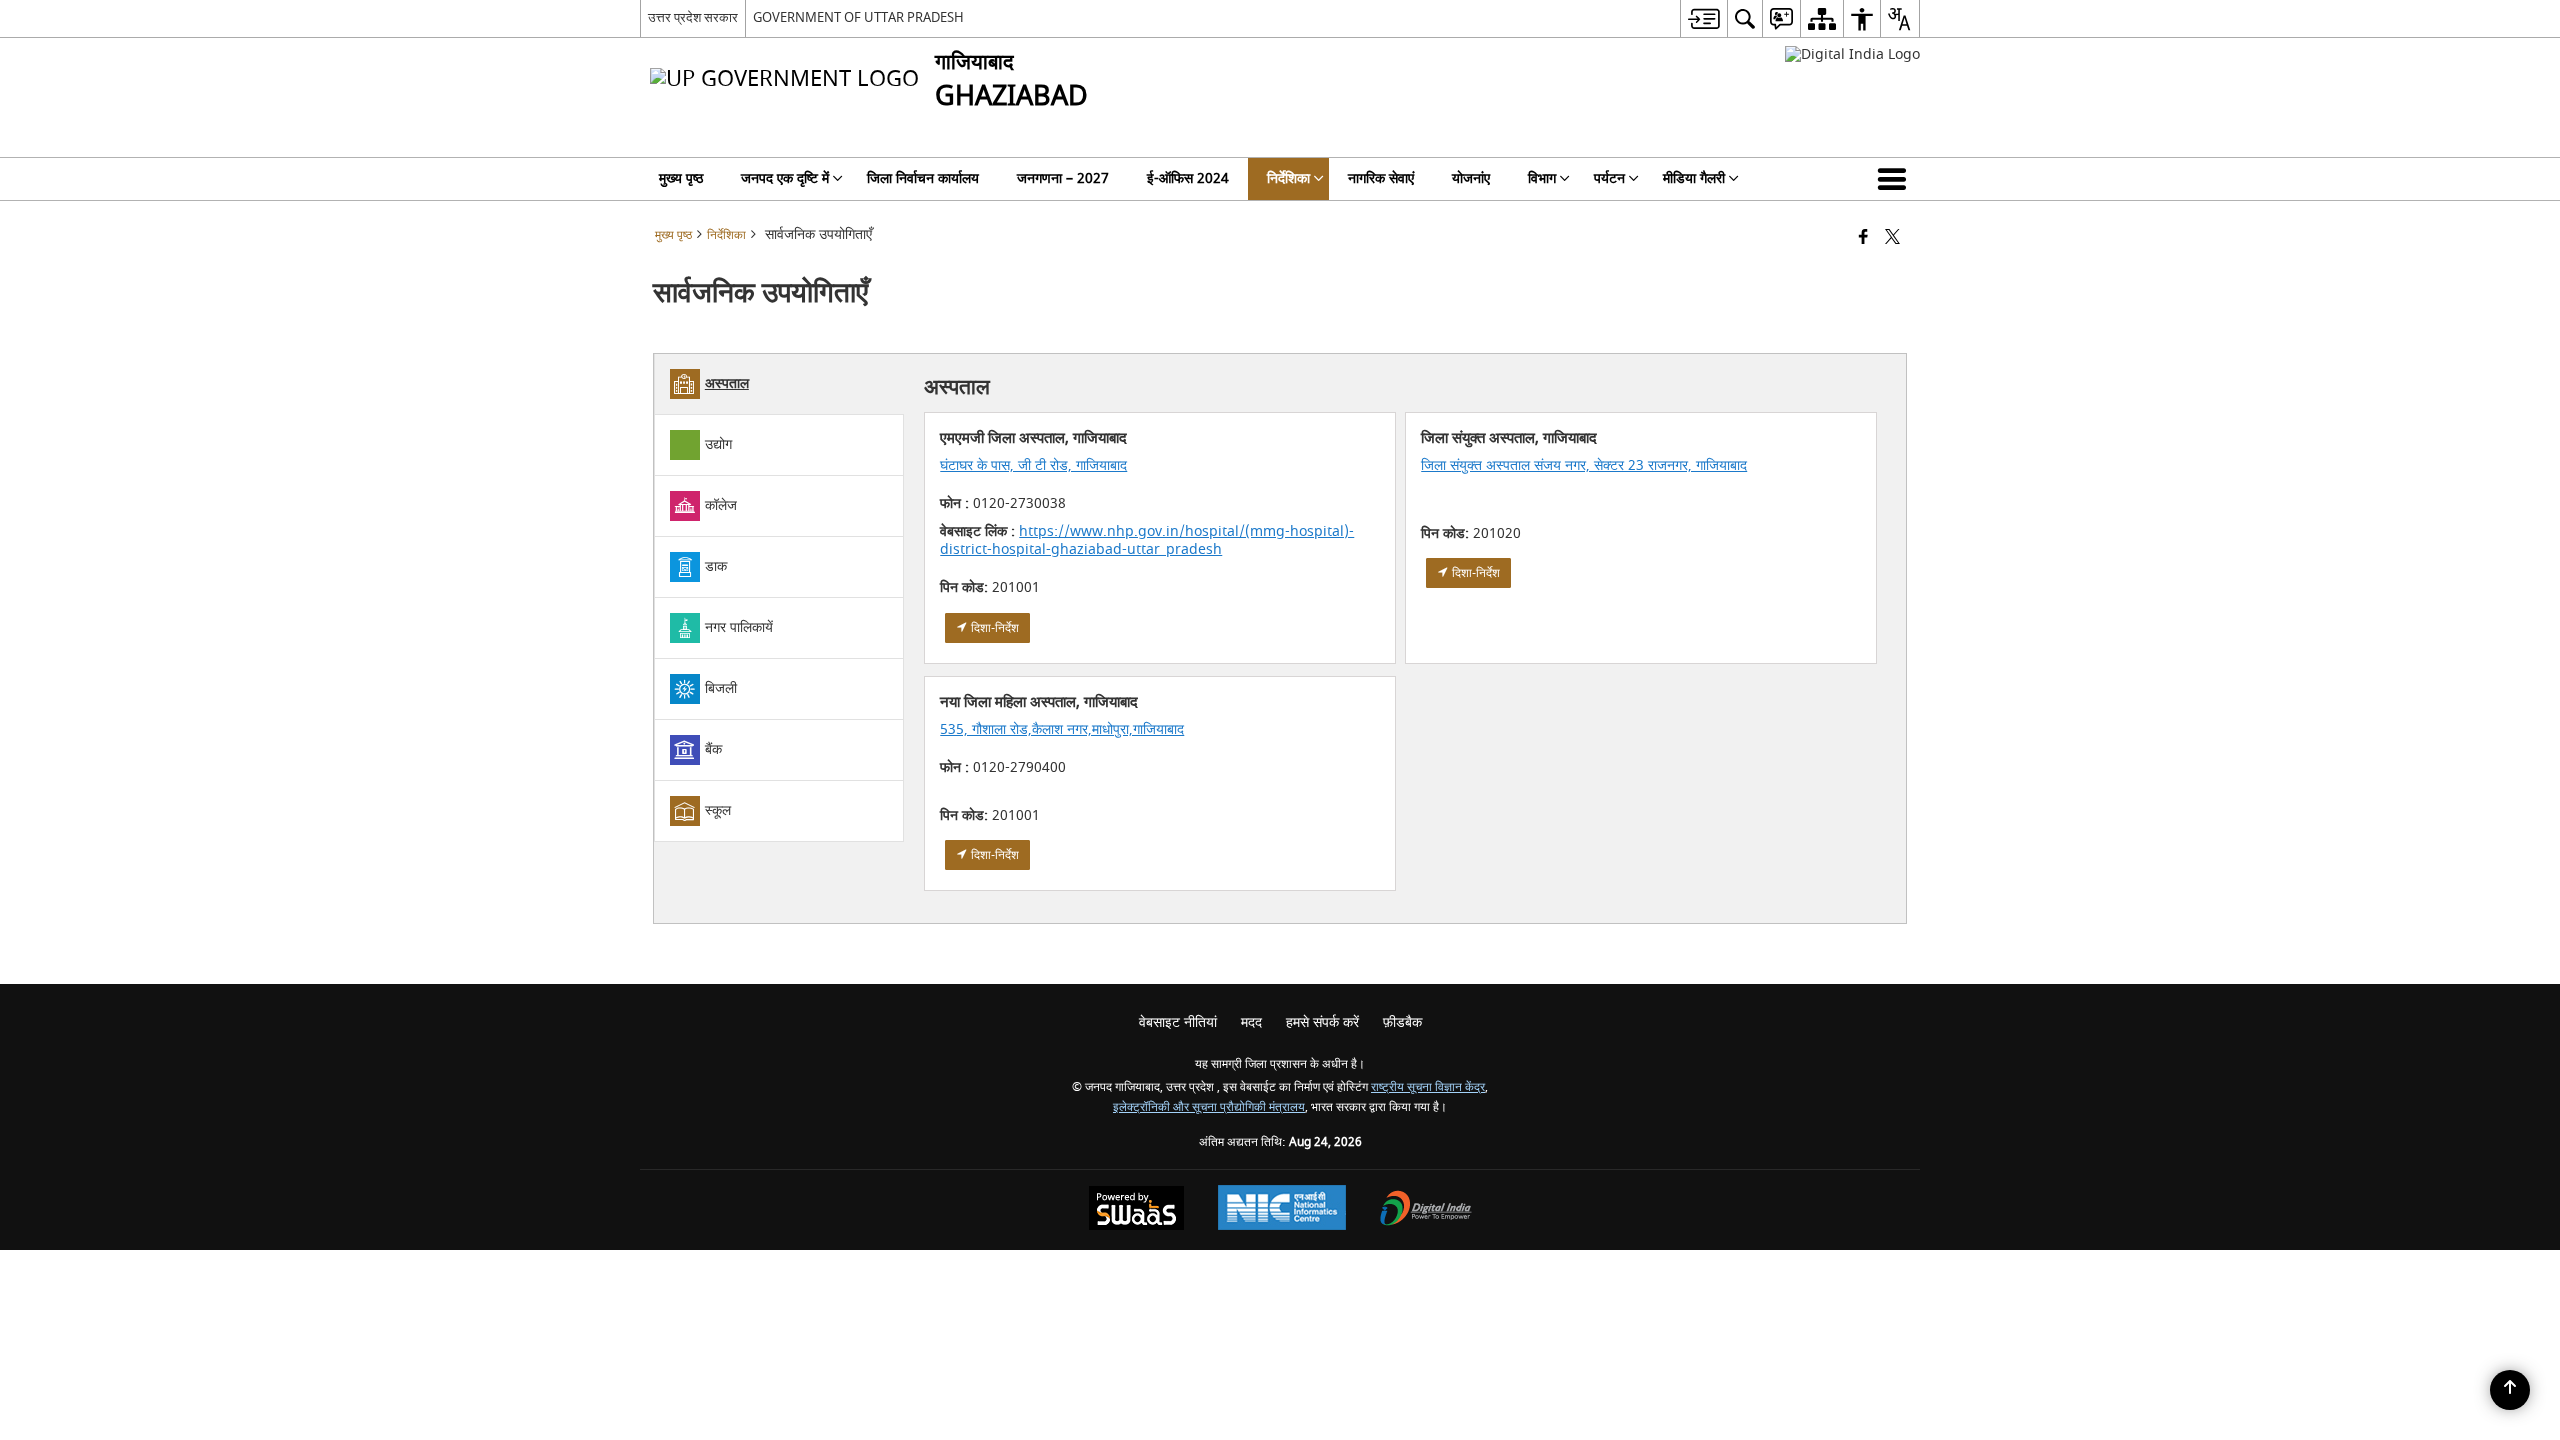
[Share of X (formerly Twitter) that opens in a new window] (1892, 238)
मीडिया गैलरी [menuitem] (1694, 178)
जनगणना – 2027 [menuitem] (1063, 178)
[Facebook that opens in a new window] (1863, 238)
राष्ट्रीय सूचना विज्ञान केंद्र (1428, 1087)
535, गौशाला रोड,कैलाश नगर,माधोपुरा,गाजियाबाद (1062, 729)
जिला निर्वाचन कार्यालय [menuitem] (923, 178)
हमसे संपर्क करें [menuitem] (1322, 1022)
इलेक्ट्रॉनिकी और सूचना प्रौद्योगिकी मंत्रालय (1209, 1107)
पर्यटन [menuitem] (1609, 178)
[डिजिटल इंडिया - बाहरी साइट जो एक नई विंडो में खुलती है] (1852, 54)
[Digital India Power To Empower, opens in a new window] (1426, 1210)
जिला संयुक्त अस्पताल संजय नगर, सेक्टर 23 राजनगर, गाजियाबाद (1584, 465)
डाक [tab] (716, 566)
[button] (1896, 179)
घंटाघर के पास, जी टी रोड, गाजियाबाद (1033, 465)
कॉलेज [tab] (721, 505)
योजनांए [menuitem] (1471, 178)
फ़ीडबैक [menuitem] (1402, 1022)
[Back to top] (2510, 1390)
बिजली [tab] (721, 688)
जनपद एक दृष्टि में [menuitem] (785, 178)
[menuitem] (1703, 18)
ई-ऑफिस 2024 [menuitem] (1188, 178)
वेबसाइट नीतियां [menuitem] (1178, 1022)
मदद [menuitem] (1251, 1022)
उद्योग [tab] (718, 444)
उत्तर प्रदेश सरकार (693, 17)
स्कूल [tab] (718, 810)
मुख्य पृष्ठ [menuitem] (681, 178)
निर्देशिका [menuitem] (1288, 178)
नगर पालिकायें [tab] (739, 627)
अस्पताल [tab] (727, 383)
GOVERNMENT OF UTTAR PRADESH (858, 17)
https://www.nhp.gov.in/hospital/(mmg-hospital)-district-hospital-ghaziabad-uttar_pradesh (1147, 540)
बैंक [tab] (713, 749)
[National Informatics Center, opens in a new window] (1282, 1210)
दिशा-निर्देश (993, 628)
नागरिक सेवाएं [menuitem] (1381, 178)
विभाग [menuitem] (1542, 178)
